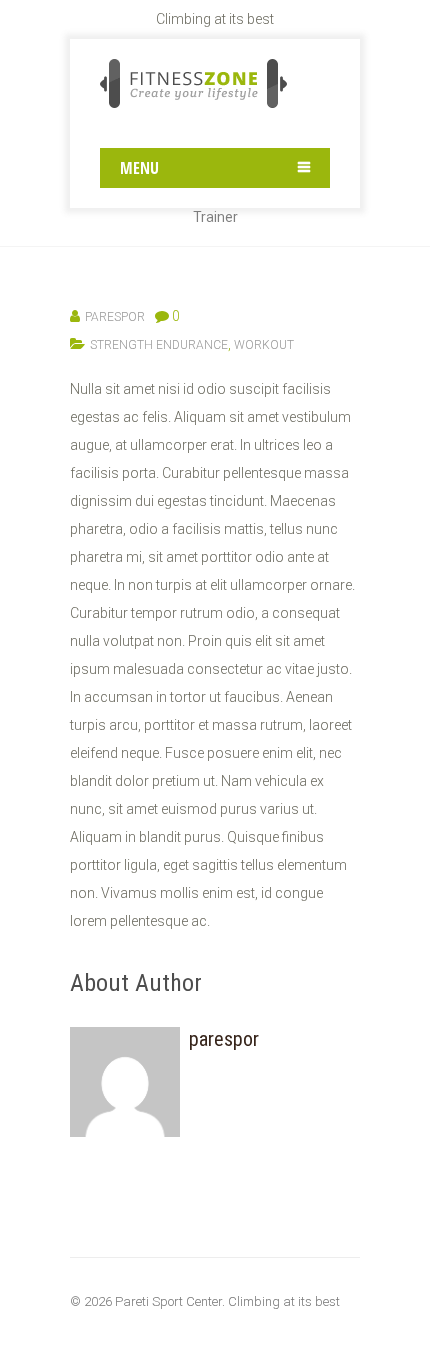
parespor (115, 317)
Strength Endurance (159, 345)
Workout (264, 345)
